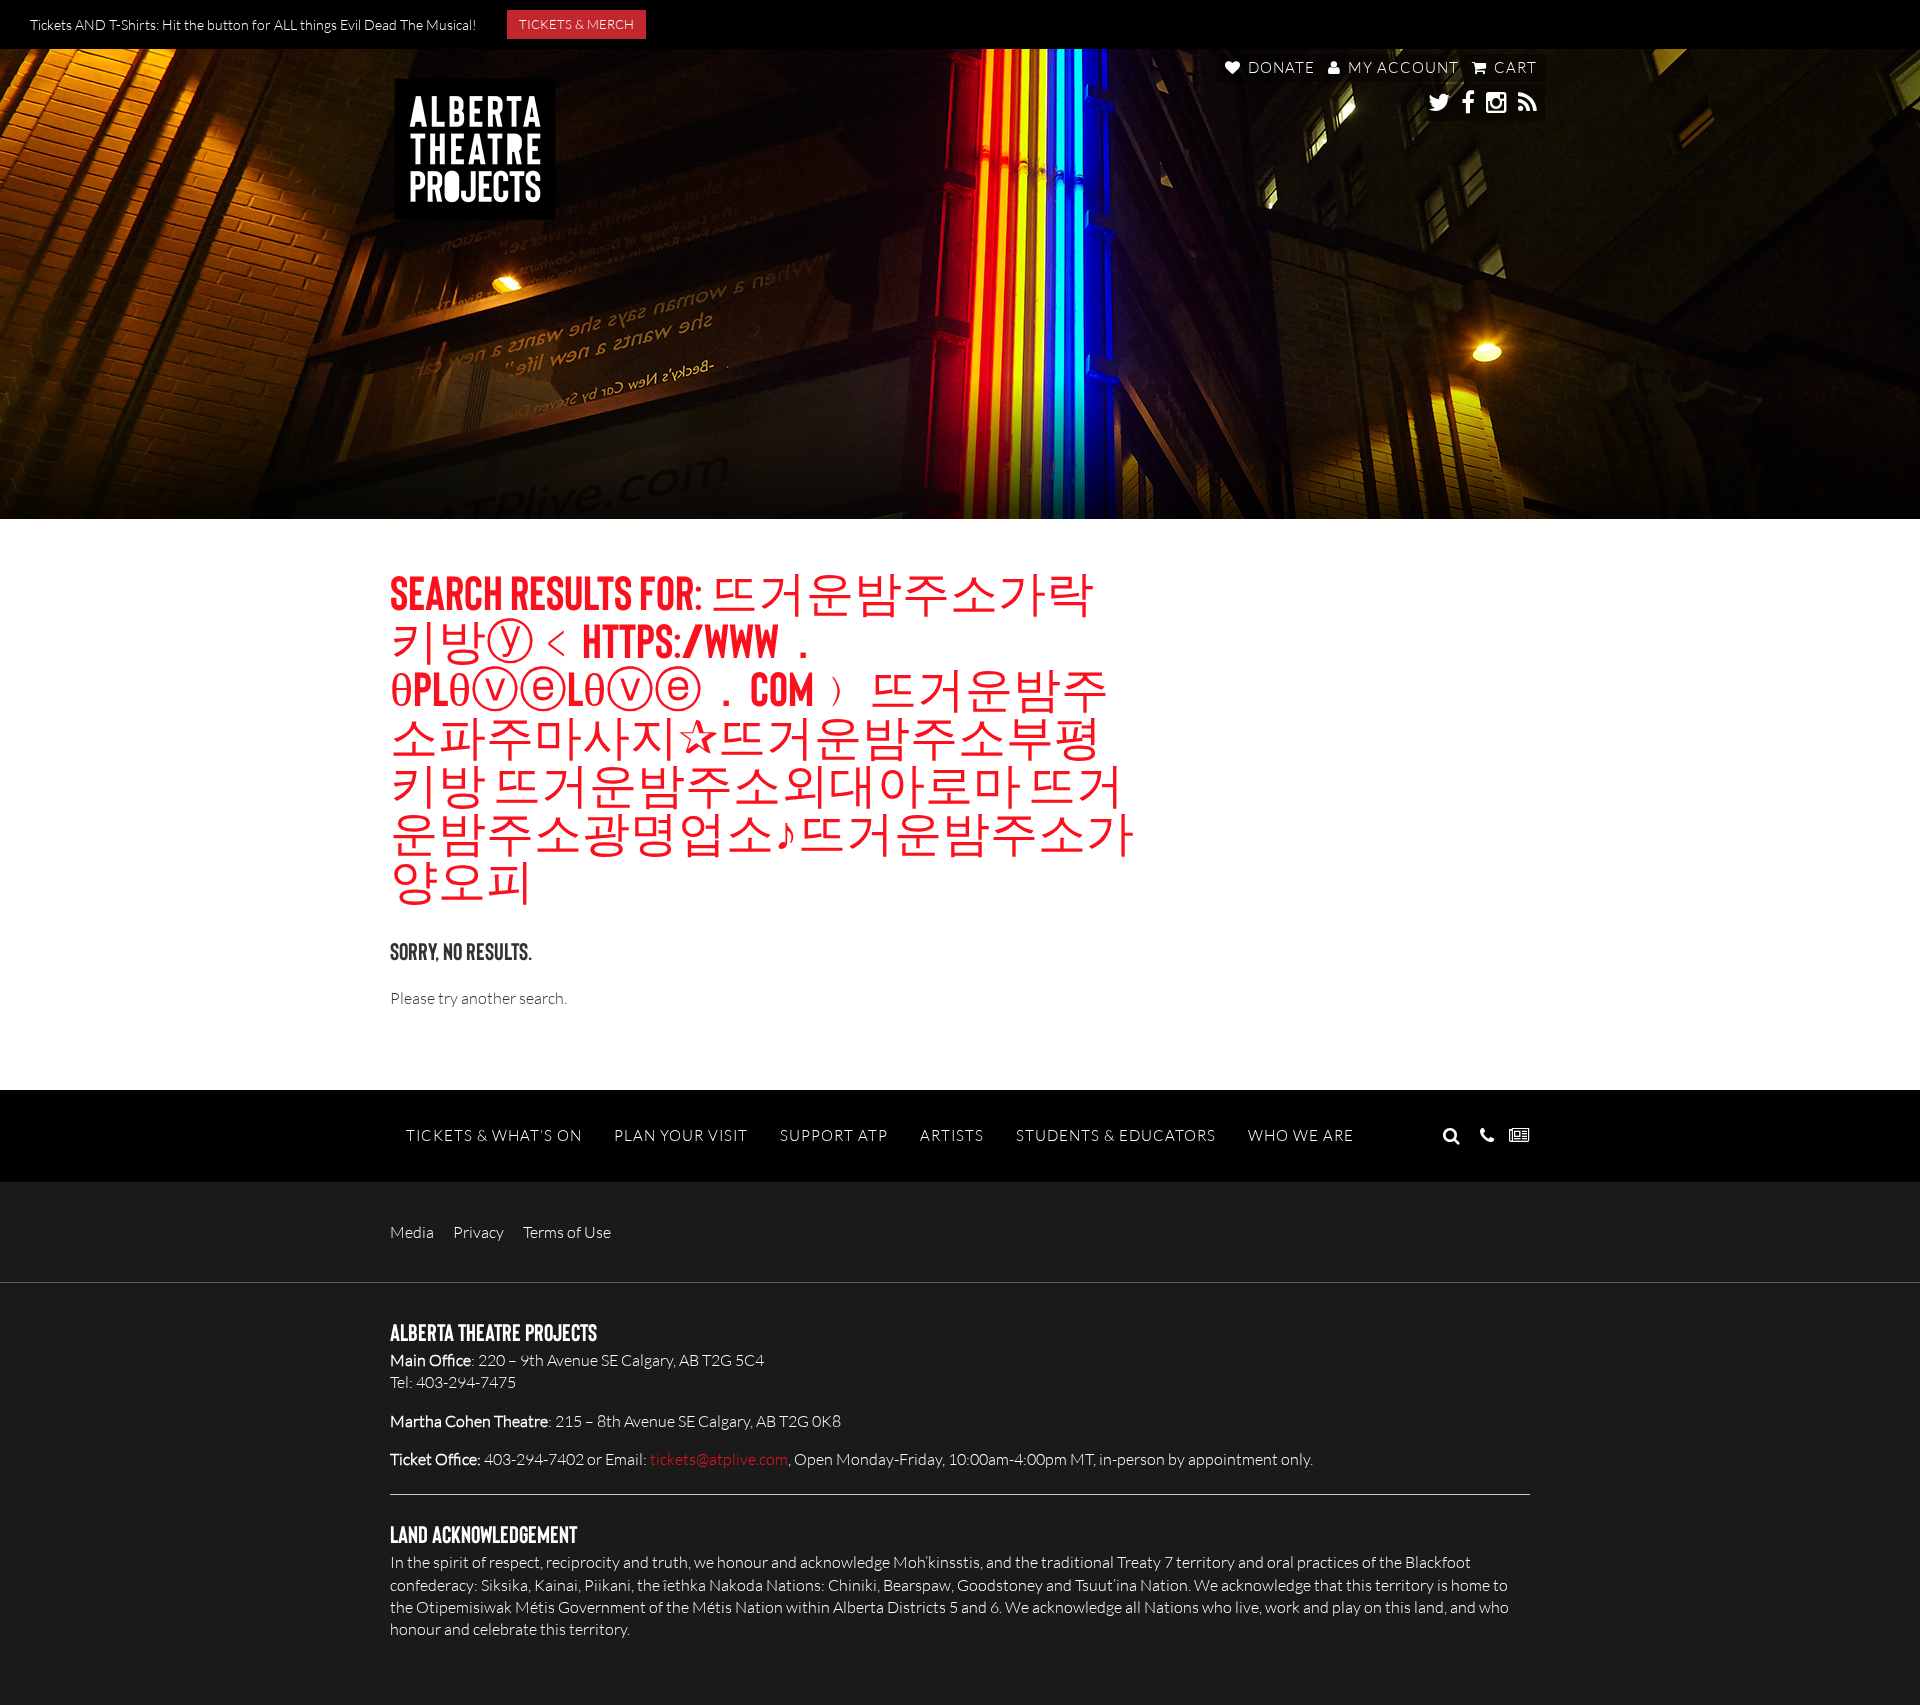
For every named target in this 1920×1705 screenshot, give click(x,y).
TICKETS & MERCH (576, 24)
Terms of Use (567, 1232)
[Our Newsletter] (1519, 1136)
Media (412, 1232)
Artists (952, 1135)
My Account (1401, 67)
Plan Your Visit (681, 1135)
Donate (1279, 67)
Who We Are (1301, 1135)
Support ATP (834, 1135)
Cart (1513, 67)
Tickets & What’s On (494, 1135)
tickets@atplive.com (719, 1459)
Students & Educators (1116, 1135)
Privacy (478, 1232)
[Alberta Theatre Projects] (475, 149)
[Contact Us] (1487, 1136)
